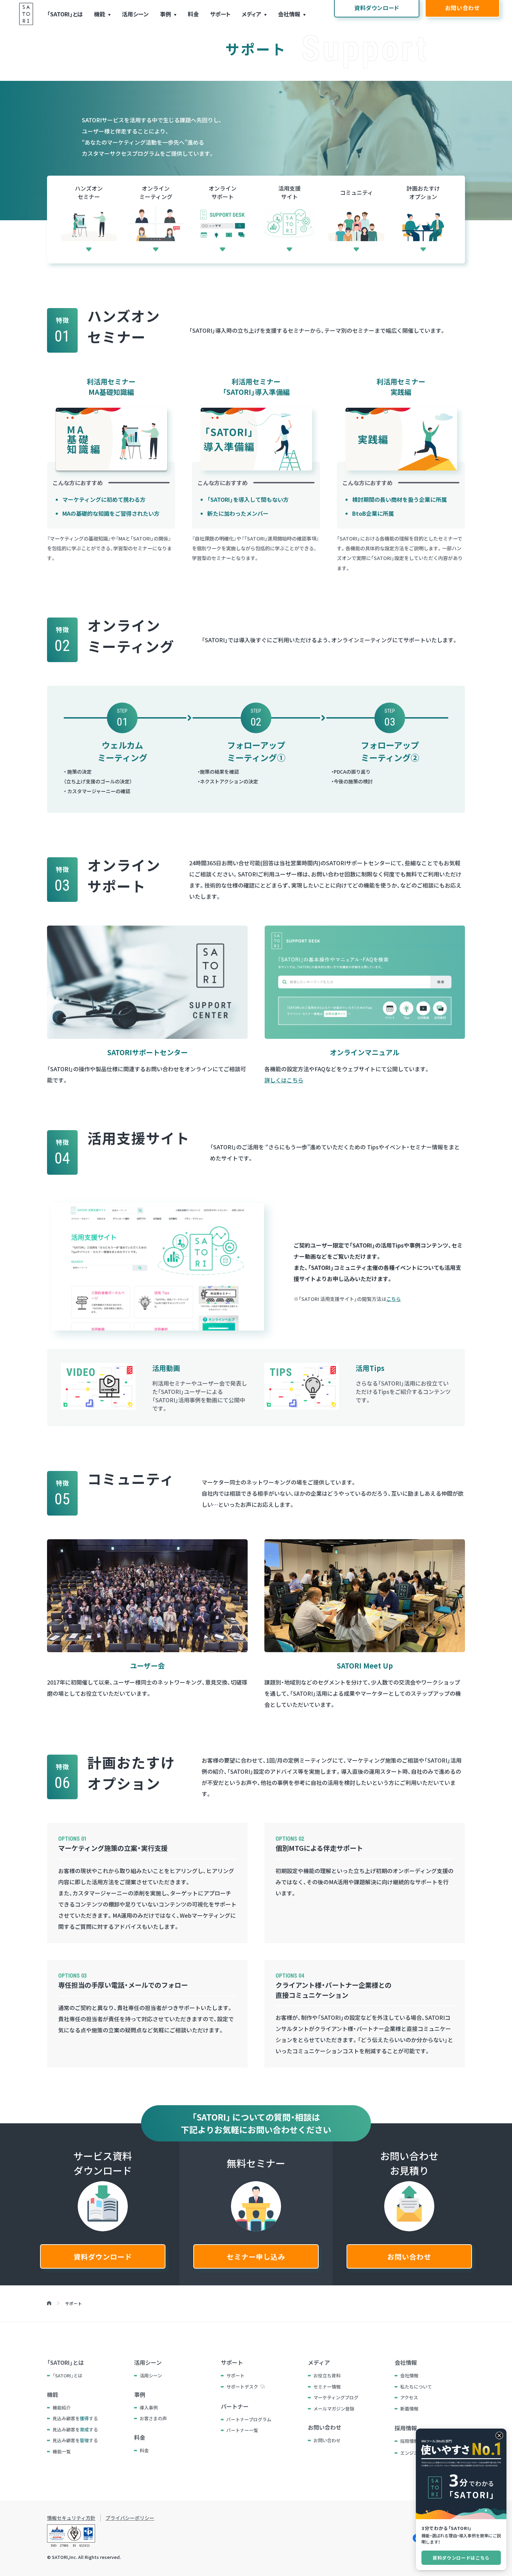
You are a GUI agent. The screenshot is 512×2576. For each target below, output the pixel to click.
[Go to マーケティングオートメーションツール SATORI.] (49, 2303)
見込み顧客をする (75, 2418)
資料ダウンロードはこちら (461, 2558)
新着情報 (409, 2409)
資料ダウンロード (103, 2257)
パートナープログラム (249, 2419)
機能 (100, 14)
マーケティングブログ (336, 2397)
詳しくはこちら (284, 1080)
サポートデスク (242, 2387)
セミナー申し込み (256, 2257)
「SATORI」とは (65, 14)
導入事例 (149, 2408)
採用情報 (409, 2441)
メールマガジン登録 (334, 2409)
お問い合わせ (409, 2257)
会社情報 (289, 14)
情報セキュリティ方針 (71, 2518)
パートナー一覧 (242, 2430)
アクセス (409, 2397)
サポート (220, 14)
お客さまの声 (153, 2418)
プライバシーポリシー (130, 2518)
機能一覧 (62, 2451)
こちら (394, 1299)
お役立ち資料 (327, 2375)
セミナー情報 (327, 2387)
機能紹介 (62, 2408)
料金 (193, 14)
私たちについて (416, 2387)
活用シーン (135, 14)
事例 (165, 14)
